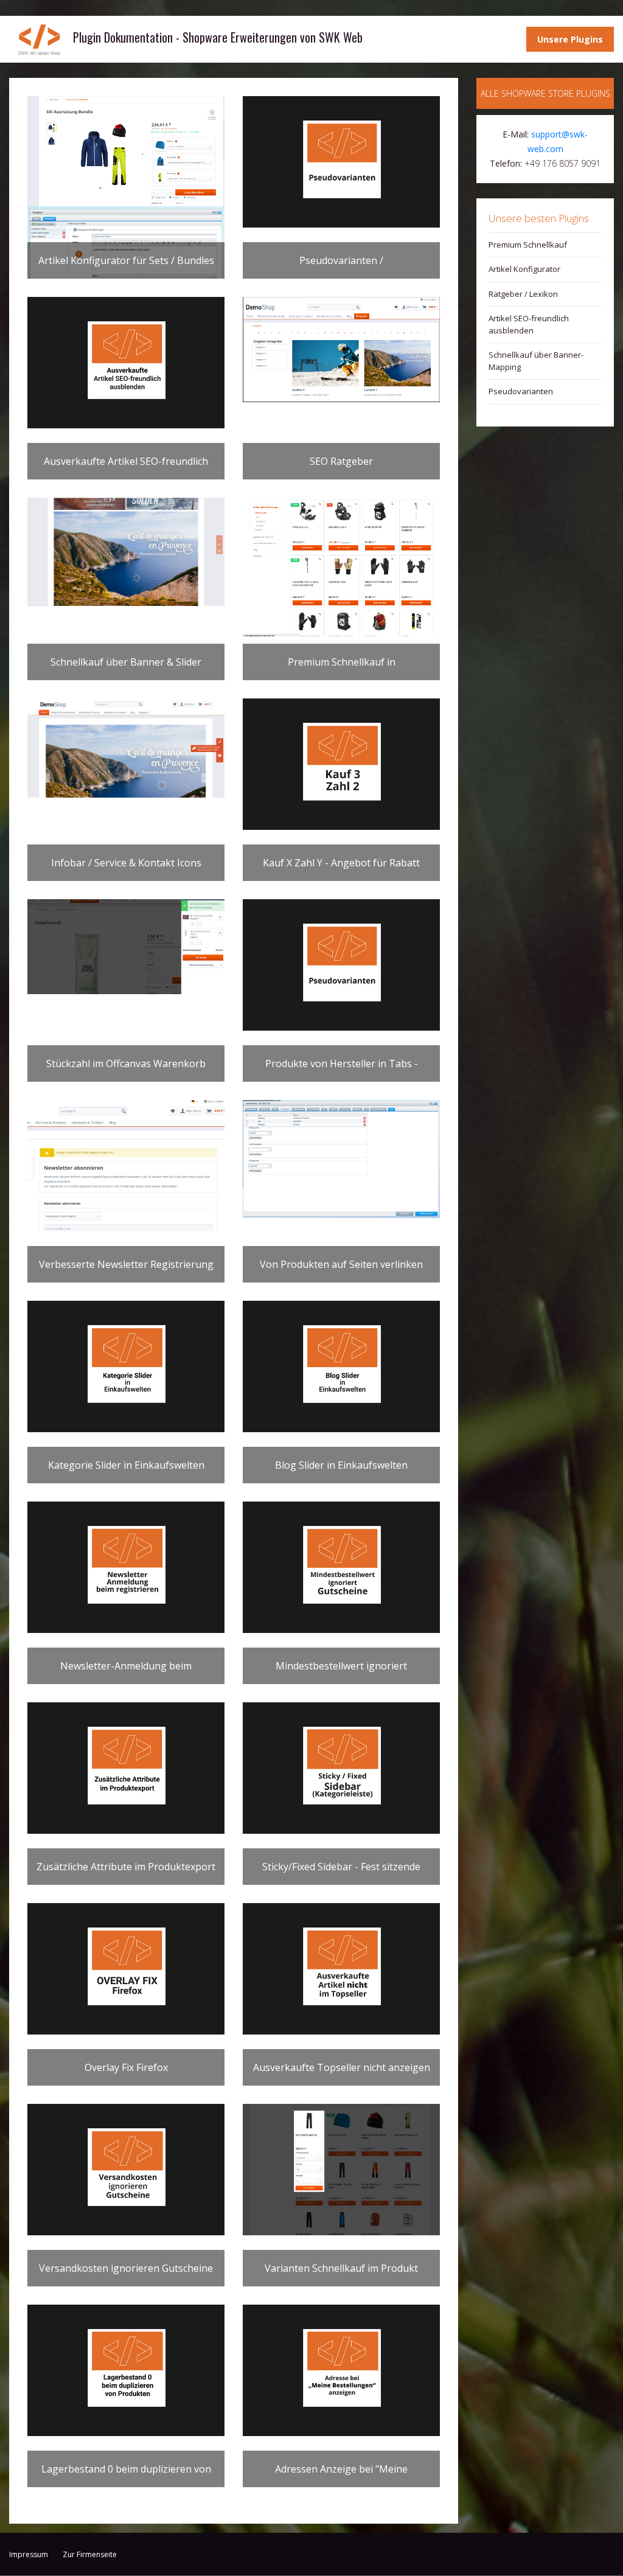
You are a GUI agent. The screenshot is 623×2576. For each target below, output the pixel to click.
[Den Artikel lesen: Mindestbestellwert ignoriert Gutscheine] (341, 1567)
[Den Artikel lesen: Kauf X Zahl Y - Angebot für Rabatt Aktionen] (341, 764)
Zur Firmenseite (90, 2554)
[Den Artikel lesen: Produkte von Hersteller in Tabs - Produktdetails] (341, 965)
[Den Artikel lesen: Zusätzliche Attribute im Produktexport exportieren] (126, 1768)
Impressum (29, 2554)
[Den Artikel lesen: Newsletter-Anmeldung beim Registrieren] (126, 1567)
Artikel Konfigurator (524, 269)
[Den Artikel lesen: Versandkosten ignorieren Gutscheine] (126, 2170)
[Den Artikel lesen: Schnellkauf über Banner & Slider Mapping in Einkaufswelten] (126, 552)
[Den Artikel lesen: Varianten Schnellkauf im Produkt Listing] (341, 2170)
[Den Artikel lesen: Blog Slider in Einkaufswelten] (341, 1366)
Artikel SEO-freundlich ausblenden (529, 324)
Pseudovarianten (521, 391)
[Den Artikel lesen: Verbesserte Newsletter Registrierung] (126, 1166)
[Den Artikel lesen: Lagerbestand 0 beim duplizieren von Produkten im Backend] (126, 2370)
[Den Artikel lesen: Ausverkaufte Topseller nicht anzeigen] (341, 1969)
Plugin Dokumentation (40, 39)
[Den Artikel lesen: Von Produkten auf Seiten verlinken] (341, 1159)
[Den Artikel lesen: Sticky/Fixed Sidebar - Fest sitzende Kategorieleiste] (341, 1768)
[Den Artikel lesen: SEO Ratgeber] (341, 350)
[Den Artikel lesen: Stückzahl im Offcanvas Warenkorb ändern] (126, 947)
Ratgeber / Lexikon (523, 294)
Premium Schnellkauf (528, 245)
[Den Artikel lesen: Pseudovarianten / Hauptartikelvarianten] (341, 162)
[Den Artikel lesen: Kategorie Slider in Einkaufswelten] (126, 1366)
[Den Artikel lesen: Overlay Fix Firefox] (126, 1969)
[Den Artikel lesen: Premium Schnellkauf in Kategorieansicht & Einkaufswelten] (341, 567)
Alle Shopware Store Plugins (545, 93)
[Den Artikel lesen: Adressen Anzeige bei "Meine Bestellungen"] (341, 2370)
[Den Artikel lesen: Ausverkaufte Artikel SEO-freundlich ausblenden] (126, 363)
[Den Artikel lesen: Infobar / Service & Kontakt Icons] (126, 748)
